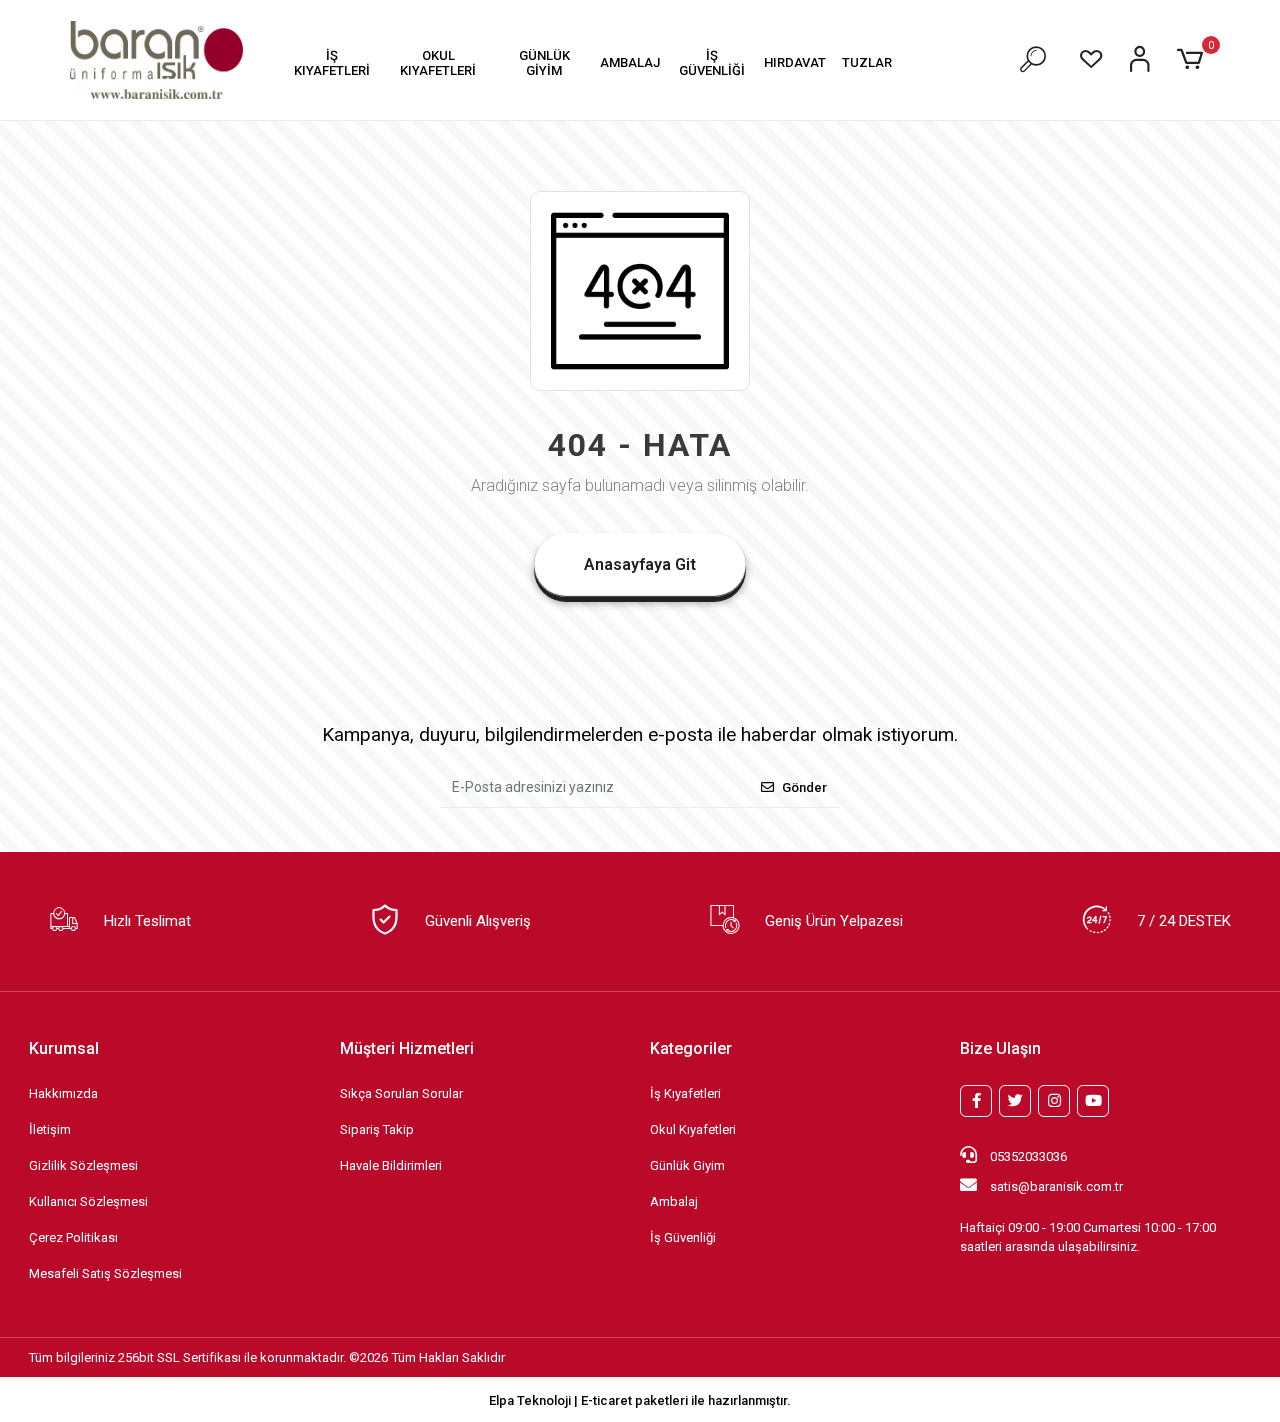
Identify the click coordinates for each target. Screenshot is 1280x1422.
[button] (331, 62)
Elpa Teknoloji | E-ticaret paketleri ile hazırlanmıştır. (640, 1400)
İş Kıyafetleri (685, 1093)
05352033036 (1027, 1156)
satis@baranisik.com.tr (1056, 1186)
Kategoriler (691, 1048)
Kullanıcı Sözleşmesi (88, 1201)
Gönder (804, 787)
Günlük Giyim (687, 1165)
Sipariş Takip (377, 1129)
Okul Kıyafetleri (693, 1129)
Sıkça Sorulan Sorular (401, 1093)
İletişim (50, 1129)
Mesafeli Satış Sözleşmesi (105, 1273)
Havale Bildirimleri (391, 1165)
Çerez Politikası (73, 1237)
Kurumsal (64, 1048)
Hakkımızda (63, 1093)
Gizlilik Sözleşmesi (83, 1165)
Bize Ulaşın (1000, 1048)
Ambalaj (674, 1201)
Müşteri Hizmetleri (407, 1048)
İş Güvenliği (683, 1237)
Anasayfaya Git (640, 564)
